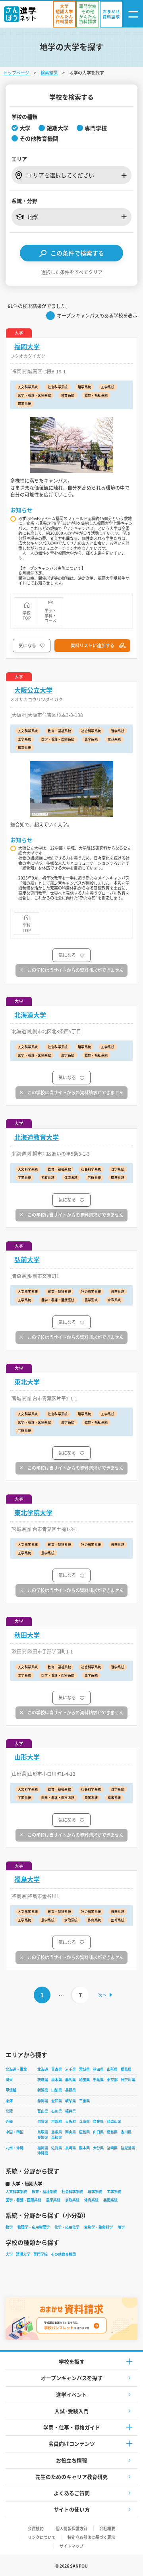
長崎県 (71, 2148)
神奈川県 (128, 2080)
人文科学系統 (16, 2192)
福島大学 (27, 1879)
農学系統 (53, 2200)
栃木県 (57, 2080)
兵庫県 (84, 2121)
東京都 (112, 2080)
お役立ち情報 (71, 2460)
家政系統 (72, 2200)
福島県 (126, 2069)
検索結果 (49, 73)
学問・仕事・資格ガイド (72, 2427)
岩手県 (71, 2069)
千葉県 (98, 2080)
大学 (9, 2254)
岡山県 (71, 2132)
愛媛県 (43, 2137)
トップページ (16, 73)
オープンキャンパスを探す (72, 2378)
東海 (9, 2101)
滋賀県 (43, 2121)
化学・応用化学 (67, 2227)
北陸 (9, 2111)
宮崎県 (112, 2148)
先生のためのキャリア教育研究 (71, 2477)
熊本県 (84, 2148)
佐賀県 (57, 2148)
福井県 (71, 2111)
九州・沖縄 (14, 2148)
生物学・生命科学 (99, 2227)
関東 (9, 2080)
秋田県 (98, 2069)
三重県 (84, 2101)
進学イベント (71, 2394)
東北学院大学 (33, 1513)
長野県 (71, 2090)
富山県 (43, 2111)
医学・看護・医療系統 (23, 2200)
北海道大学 (30, 1015)
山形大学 (27, 1757)
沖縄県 (43, 2153)
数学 (9, 2227)
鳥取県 (43, 2132)
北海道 (43, 2069)
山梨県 (57, 2090)
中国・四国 (14, 2132)
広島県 (84, 2132)
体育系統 (91, 2200)
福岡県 (43, 2148)
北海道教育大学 (37, 1137)
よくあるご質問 (72, 2493)
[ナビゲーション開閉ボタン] (133, 14)
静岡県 (43, 2101)
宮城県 (84, 2069)
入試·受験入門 (71, 2411)
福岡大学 (27, 347)
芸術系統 (110, 2200)
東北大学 (27, 1382)
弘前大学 (27, 1260)
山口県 (98, 2132)
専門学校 (41, 2254)
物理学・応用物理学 (34, 2227)
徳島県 (112, 2132)
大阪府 (71, 2121)
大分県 (98, 2148)
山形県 (112, 2069)
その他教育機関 (63, 2254)
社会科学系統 (72, 2192)
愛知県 (57, 2101)
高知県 (57, 2137)
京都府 (57, 2121)
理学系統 (95, 2192)
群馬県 (71, 2080)
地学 (121, 2227)
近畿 (9, 2121)
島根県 (57, 2132)
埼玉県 (84, 2080)
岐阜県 (71, 2101)
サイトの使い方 (72, 2509)
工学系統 (114, 2192)
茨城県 (43, 2080)
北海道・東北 (16, 2069)
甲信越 (11, 2090)
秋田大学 (27, 1635)
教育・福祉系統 (44, 2192)
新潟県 (43, 2090)
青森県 (57, 2069)
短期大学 (23, 2254)
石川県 (57, 2111)
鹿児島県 (128, 2148)
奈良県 (98, 2121)
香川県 (126, 2132)
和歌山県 (114, 2121)
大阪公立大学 (33, 690)
